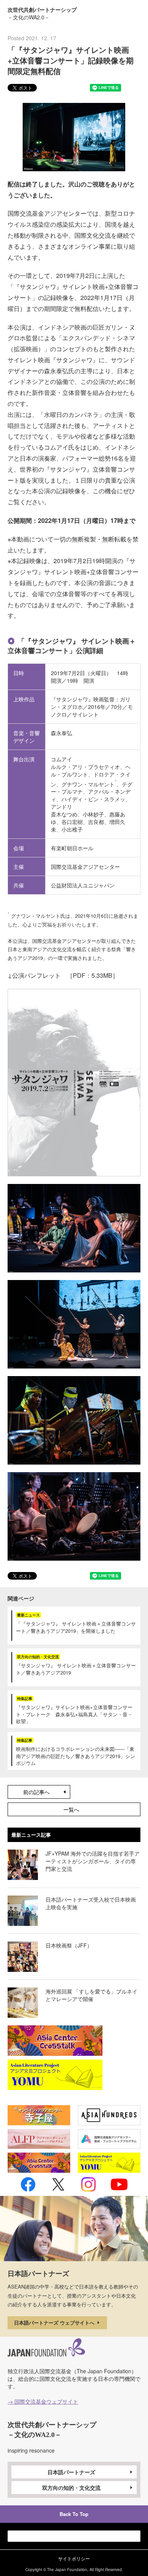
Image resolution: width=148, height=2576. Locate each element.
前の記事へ (36, 1792)
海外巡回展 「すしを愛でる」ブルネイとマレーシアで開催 (91, 1995)
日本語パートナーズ (71, 2472)
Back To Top (74, 2514)
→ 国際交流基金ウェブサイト (43, 2401)
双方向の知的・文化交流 (71, 2488)
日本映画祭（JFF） (69, 1945)
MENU (134, 13)
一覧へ (71, 1809)
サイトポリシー (74, 2558)
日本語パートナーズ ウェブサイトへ (55, 2323)
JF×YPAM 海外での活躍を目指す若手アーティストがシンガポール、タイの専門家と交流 (93, 1861)
